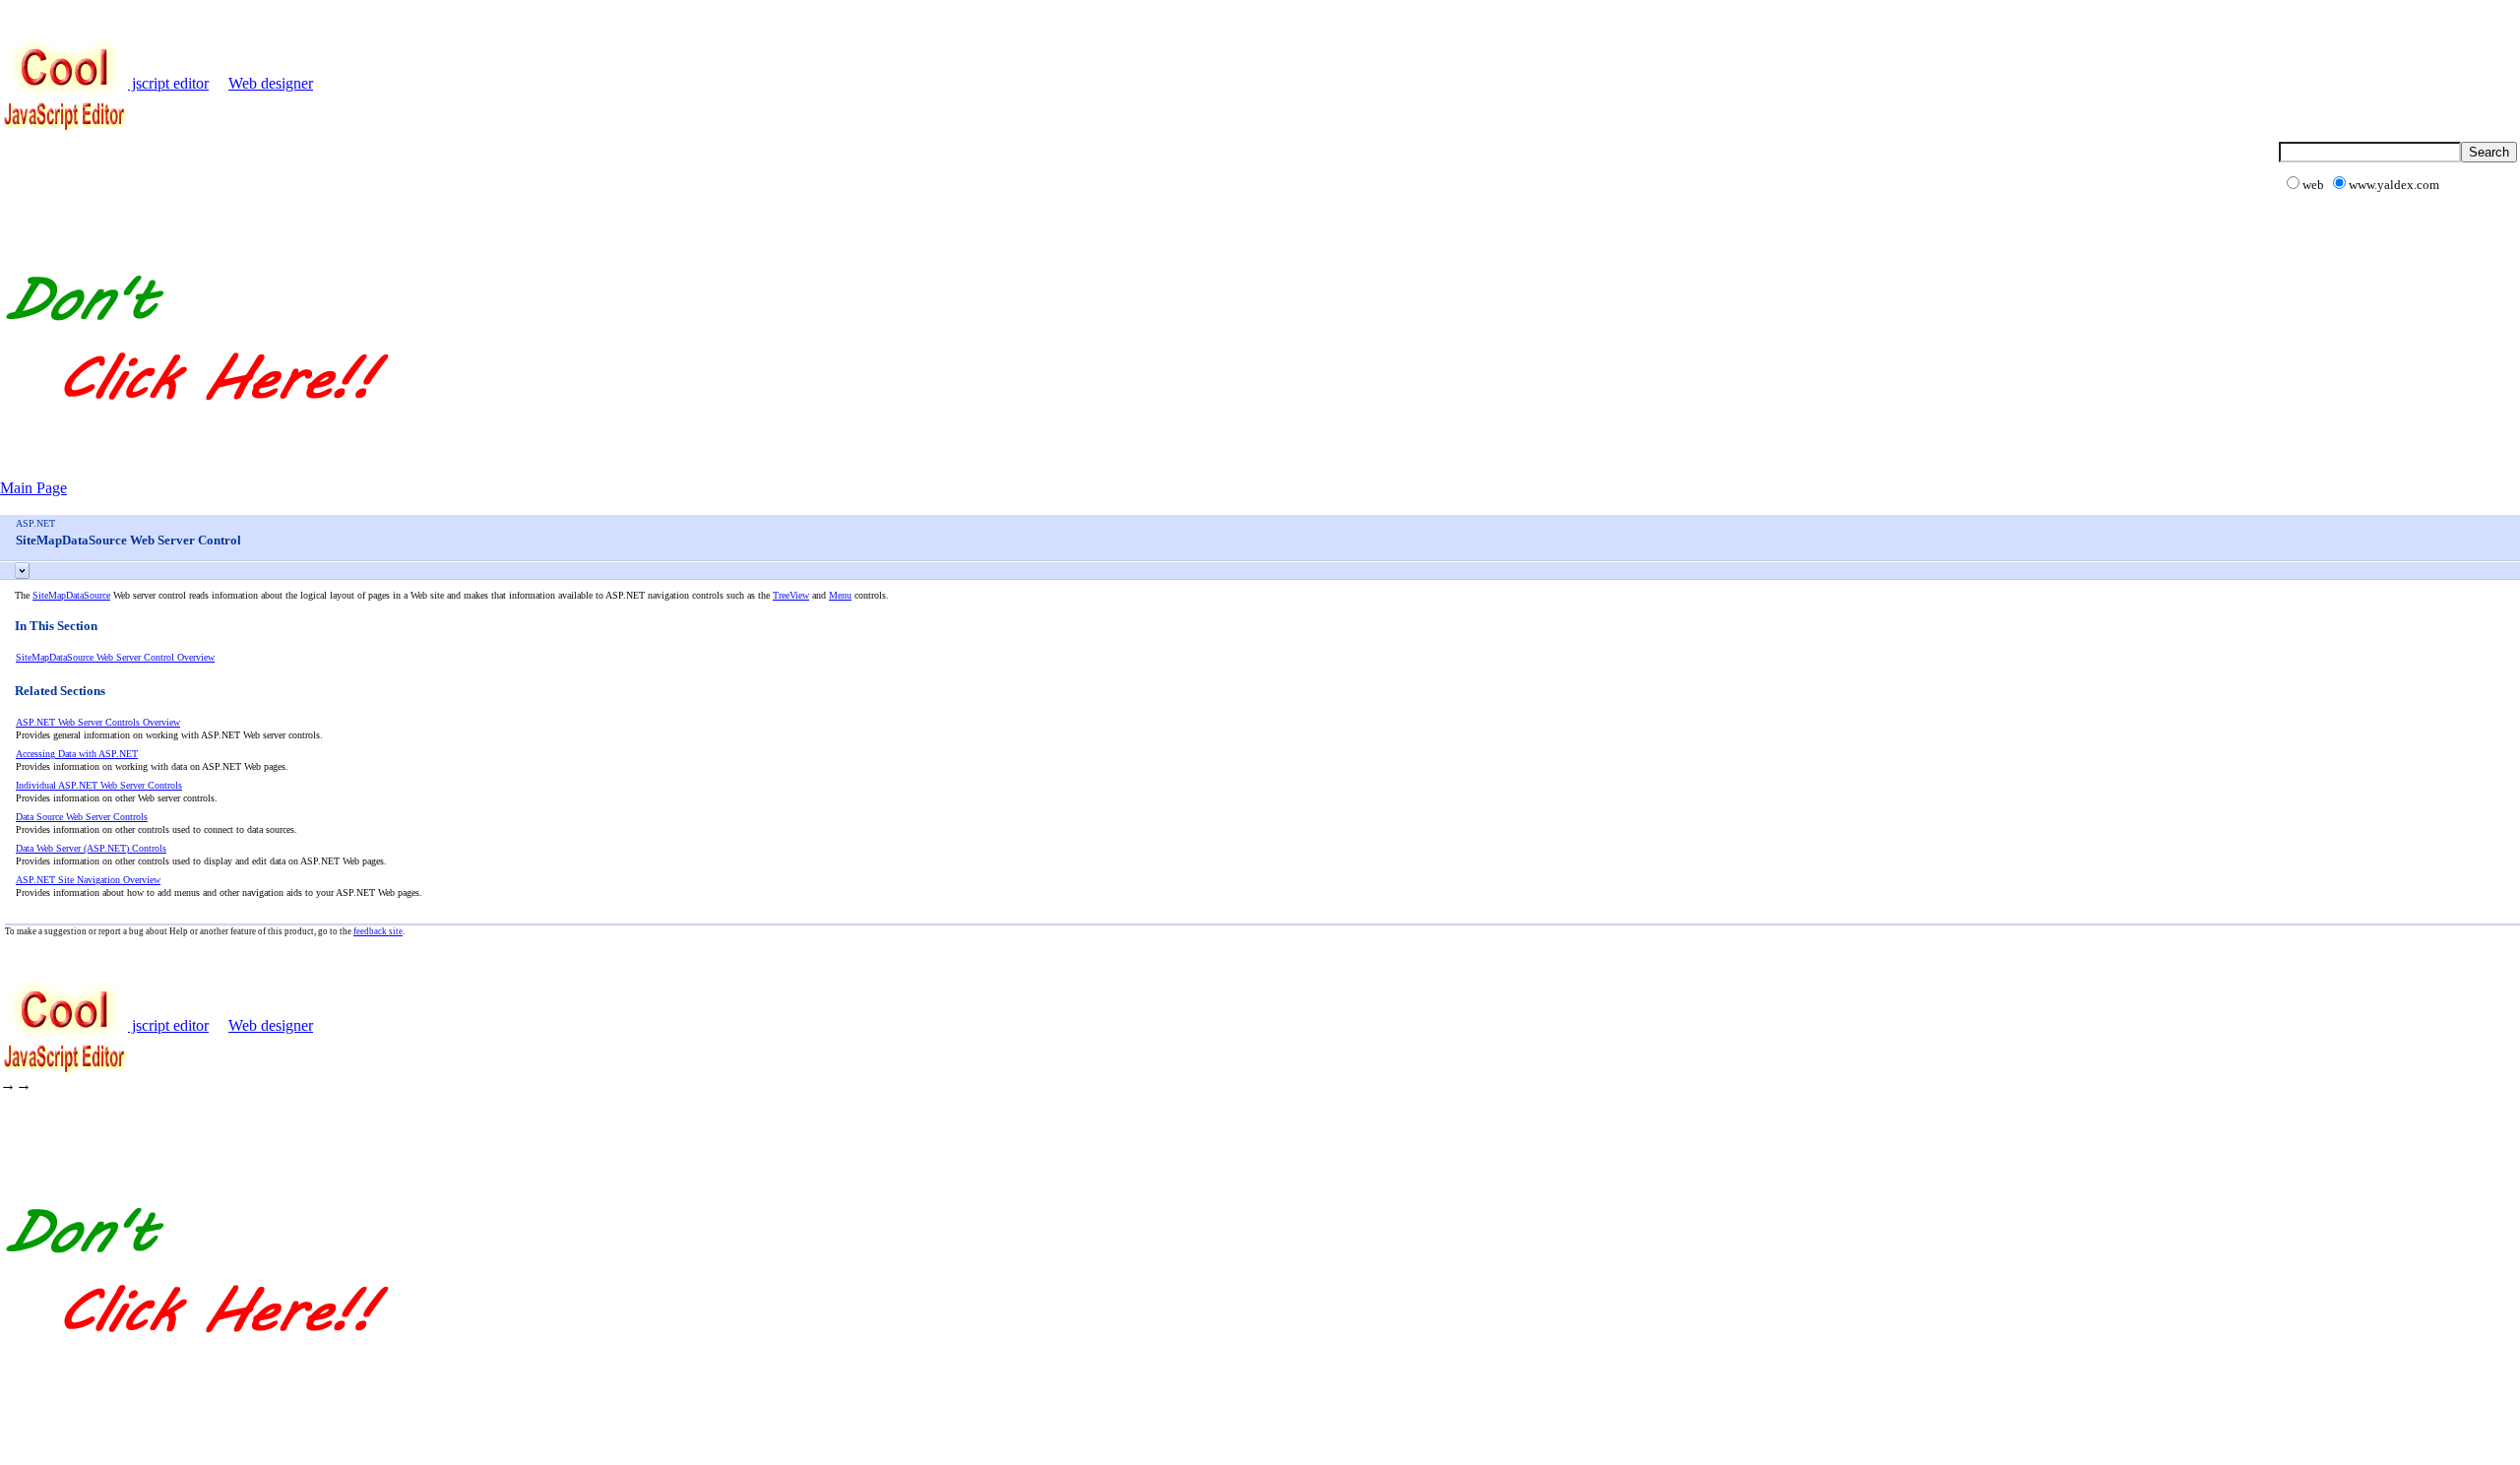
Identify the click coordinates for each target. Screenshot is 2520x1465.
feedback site (378, 931)
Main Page (33, 488)
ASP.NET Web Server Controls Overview (98, 722)
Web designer (271, 83)
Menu (840, 595)
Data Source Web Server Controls (82, 817)
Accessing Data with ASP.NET (77, 754)
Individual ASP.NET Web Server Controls (99, 785)
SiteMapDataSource (71, 595)
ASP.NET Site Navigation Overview (88, 880)
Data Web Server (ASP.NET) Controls (91, 848)
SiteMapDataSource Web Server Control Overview (115, 657)
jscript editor (168, 83)
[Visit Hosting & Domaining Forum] (196, 421)
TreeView (791, 595)
